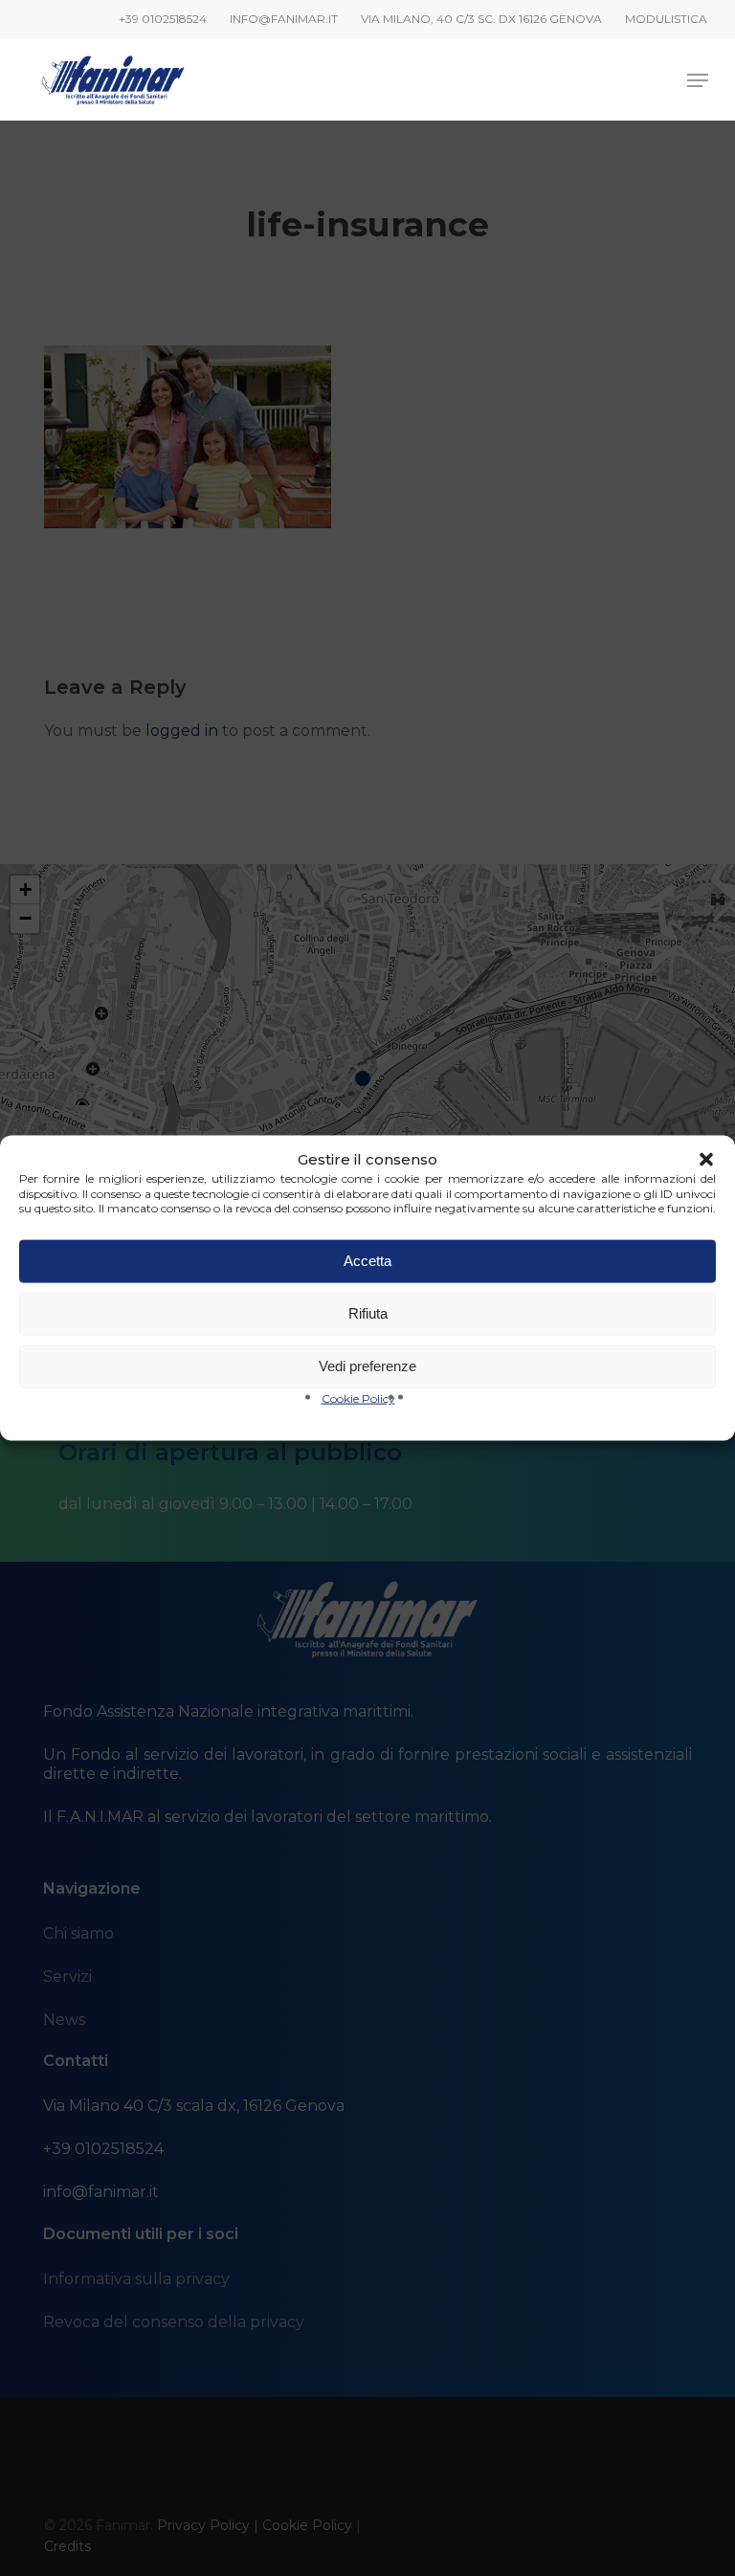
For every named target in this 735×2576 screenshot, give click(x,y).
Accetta (367, 1261)
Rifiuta (368, 1313)
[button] (706, 1160)
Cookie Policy (358, 1398)
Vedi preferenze (367, 1366)
